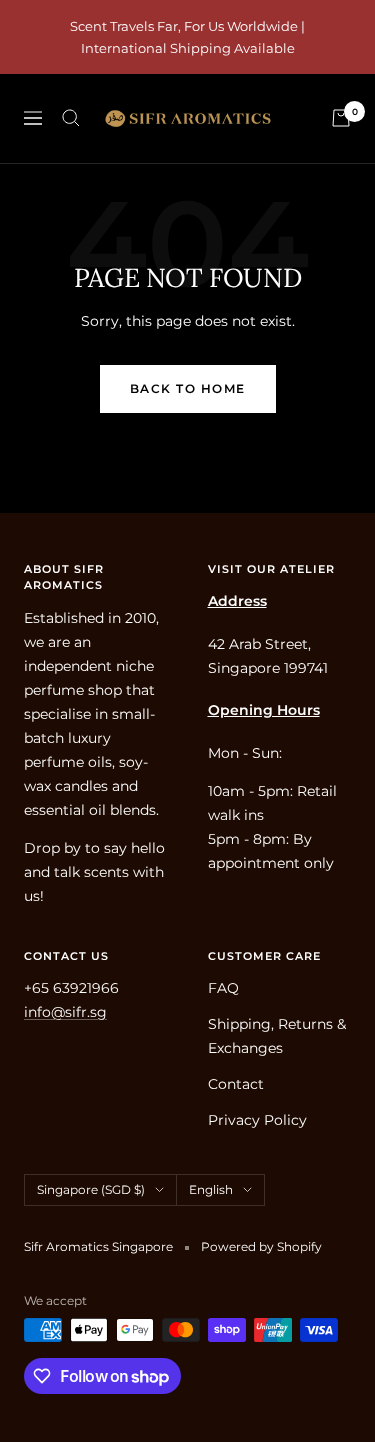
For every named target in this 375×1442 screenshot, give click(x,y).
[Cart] (341, 118)
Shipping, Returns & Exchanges (277, 1036)
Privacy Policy (257, 1120)
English (211, 1189)
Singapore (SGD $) (91, 1189)
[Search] (71, 118)
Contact (236, 1084)
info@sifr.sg (65, 1012)
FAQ (223, 988)
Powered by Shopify (261, 1246)
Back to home (188, 388)
